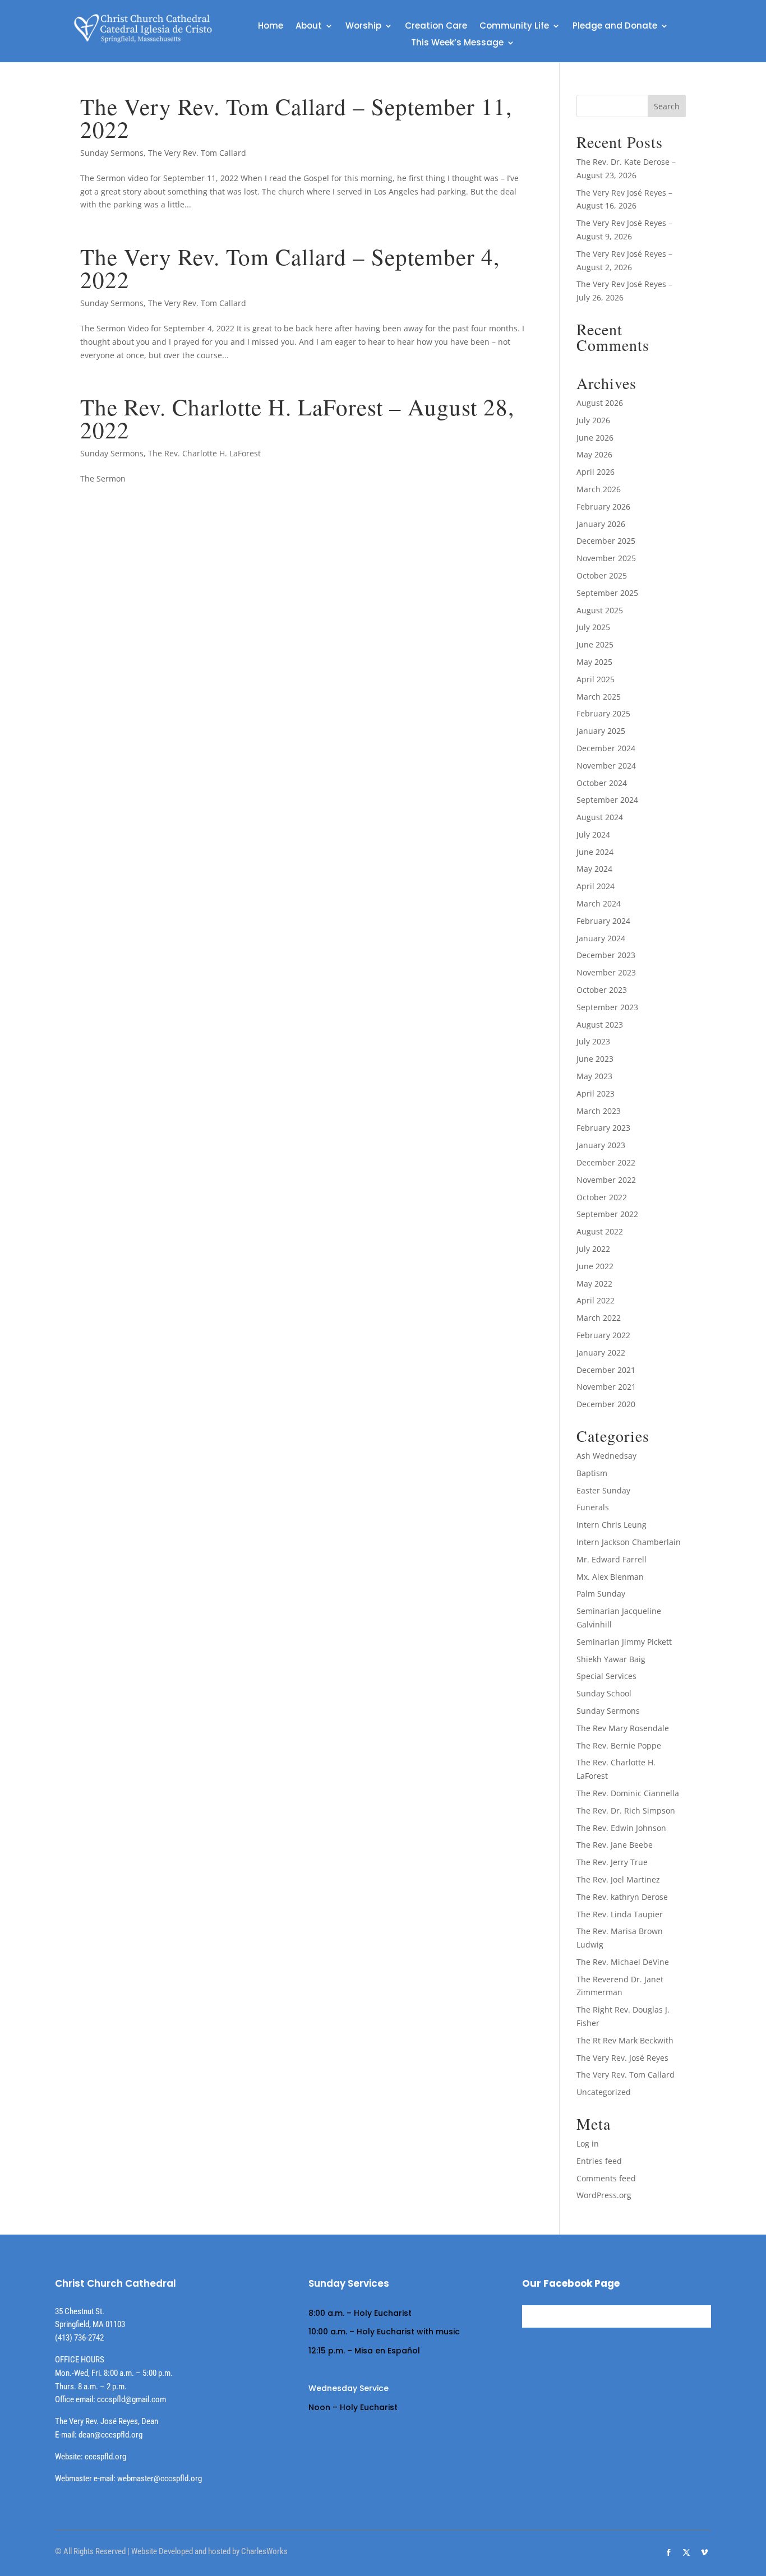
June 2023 (595, 1059)
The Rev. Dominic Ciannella (628, 1793)
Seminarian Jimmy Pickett (624, 1642)
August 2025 (600, 610)
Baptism (592, 1473)
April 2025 (596, 679)
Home (271, 27)
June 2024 (595, 852)
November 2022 (606, 1180)
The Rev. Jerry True (612, 1862)
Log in (588, 2143)
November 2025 (606, 558)
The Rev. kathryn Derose (622, 1897)
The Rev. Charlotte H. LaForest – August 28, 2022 (297, 418)
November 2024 (606, 766)
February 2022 (603, 1335)
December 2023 (606, 955)
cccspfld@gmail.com (131, 2399)
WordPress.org (604, 2195)
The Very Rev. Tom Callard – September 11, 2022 (296, 118)
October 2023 (602, 990)
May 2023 (594, 1076)
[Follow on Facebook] (668, 2552)
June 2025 (595, 644)
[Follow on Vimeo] (704, 2552)
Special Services (606, 1676)
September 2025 (607, 593)
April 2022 (596, 1300)
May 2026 (594, 454)
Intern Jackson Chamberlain (629, 1542)
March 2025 (599, 697)
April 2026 (596, 472)
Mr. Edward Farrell (612, 1559)
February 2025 (603, 713)
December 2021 (606, 1370)
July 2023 (593, 1041)
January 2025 (601, 731)
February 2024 (603, 921)
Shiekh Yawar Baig (611, 1659)
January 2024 (601, 938)
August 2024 (600, 817)
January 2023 (601, 1145)
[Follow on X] (686, 2552)
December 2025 (606, 541)
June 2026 (595, 438)
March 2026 (599, 489)
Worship (363, 27)
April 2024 (596, 886)
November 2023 (606, 972)
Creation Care (436, 27)
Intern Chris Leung (612, 1525)
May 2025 (594, 662)
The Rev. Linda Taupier (620, 1914)
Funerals (593, 1507)
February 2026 (603, 507)
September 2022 (607, 1214)
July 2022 (593, 1249)
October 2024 (602, 783)
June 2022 (595, 1266)
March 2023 (599, 1111)
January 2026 (601, 524)
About (309, 27)
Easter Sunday (603, 1490)
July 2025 (593, 627)
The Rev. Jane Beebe (615, 1845)
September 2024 (607, 800)
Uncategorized (604, 2092)
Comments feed (606, 2178)
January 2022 (601, 1352)
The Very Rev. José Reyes (622, 2058)
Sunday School (604, 1693)
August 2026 (600, 403)
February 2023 (603, 1128)
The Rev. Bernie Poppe (619, 1745)
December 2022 (606, 1162)
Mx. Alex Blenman (610, 1577)
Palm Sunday (601, 1594)
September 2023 (607, 1007)
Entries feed (599, 2161)
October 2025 (602, 575)
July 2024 (593, 834)
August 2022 (600, 1231)
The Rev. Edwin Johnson (621, 1828)
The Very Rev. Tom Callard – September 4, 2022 (290, 268)
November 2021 (606, 1387)
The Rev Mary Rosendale (623, 1728)
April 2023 (596, 1093)
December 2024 (606, 748)
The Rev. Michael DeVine (623, 1962)
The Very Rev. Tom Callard (197, 153)
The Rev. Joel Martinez (618, 1879)
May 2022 (594, 1284)
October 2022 (602, 1197)
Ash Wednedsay (606, 1456)
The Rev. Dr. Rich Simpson (626, 1810)
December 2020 (606, 1404)
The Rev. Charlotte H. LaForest (204, 453)
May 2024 (594, 869)
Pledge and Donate (615, 27)
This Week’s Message (457, 43)
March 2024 (599, 903)
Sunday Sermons (112, 153)
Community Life (514, 27)
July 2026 (593, 420)
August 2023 (600, 1025)
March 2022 (599, 1318)
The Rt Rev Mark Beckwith (625, 2040)
